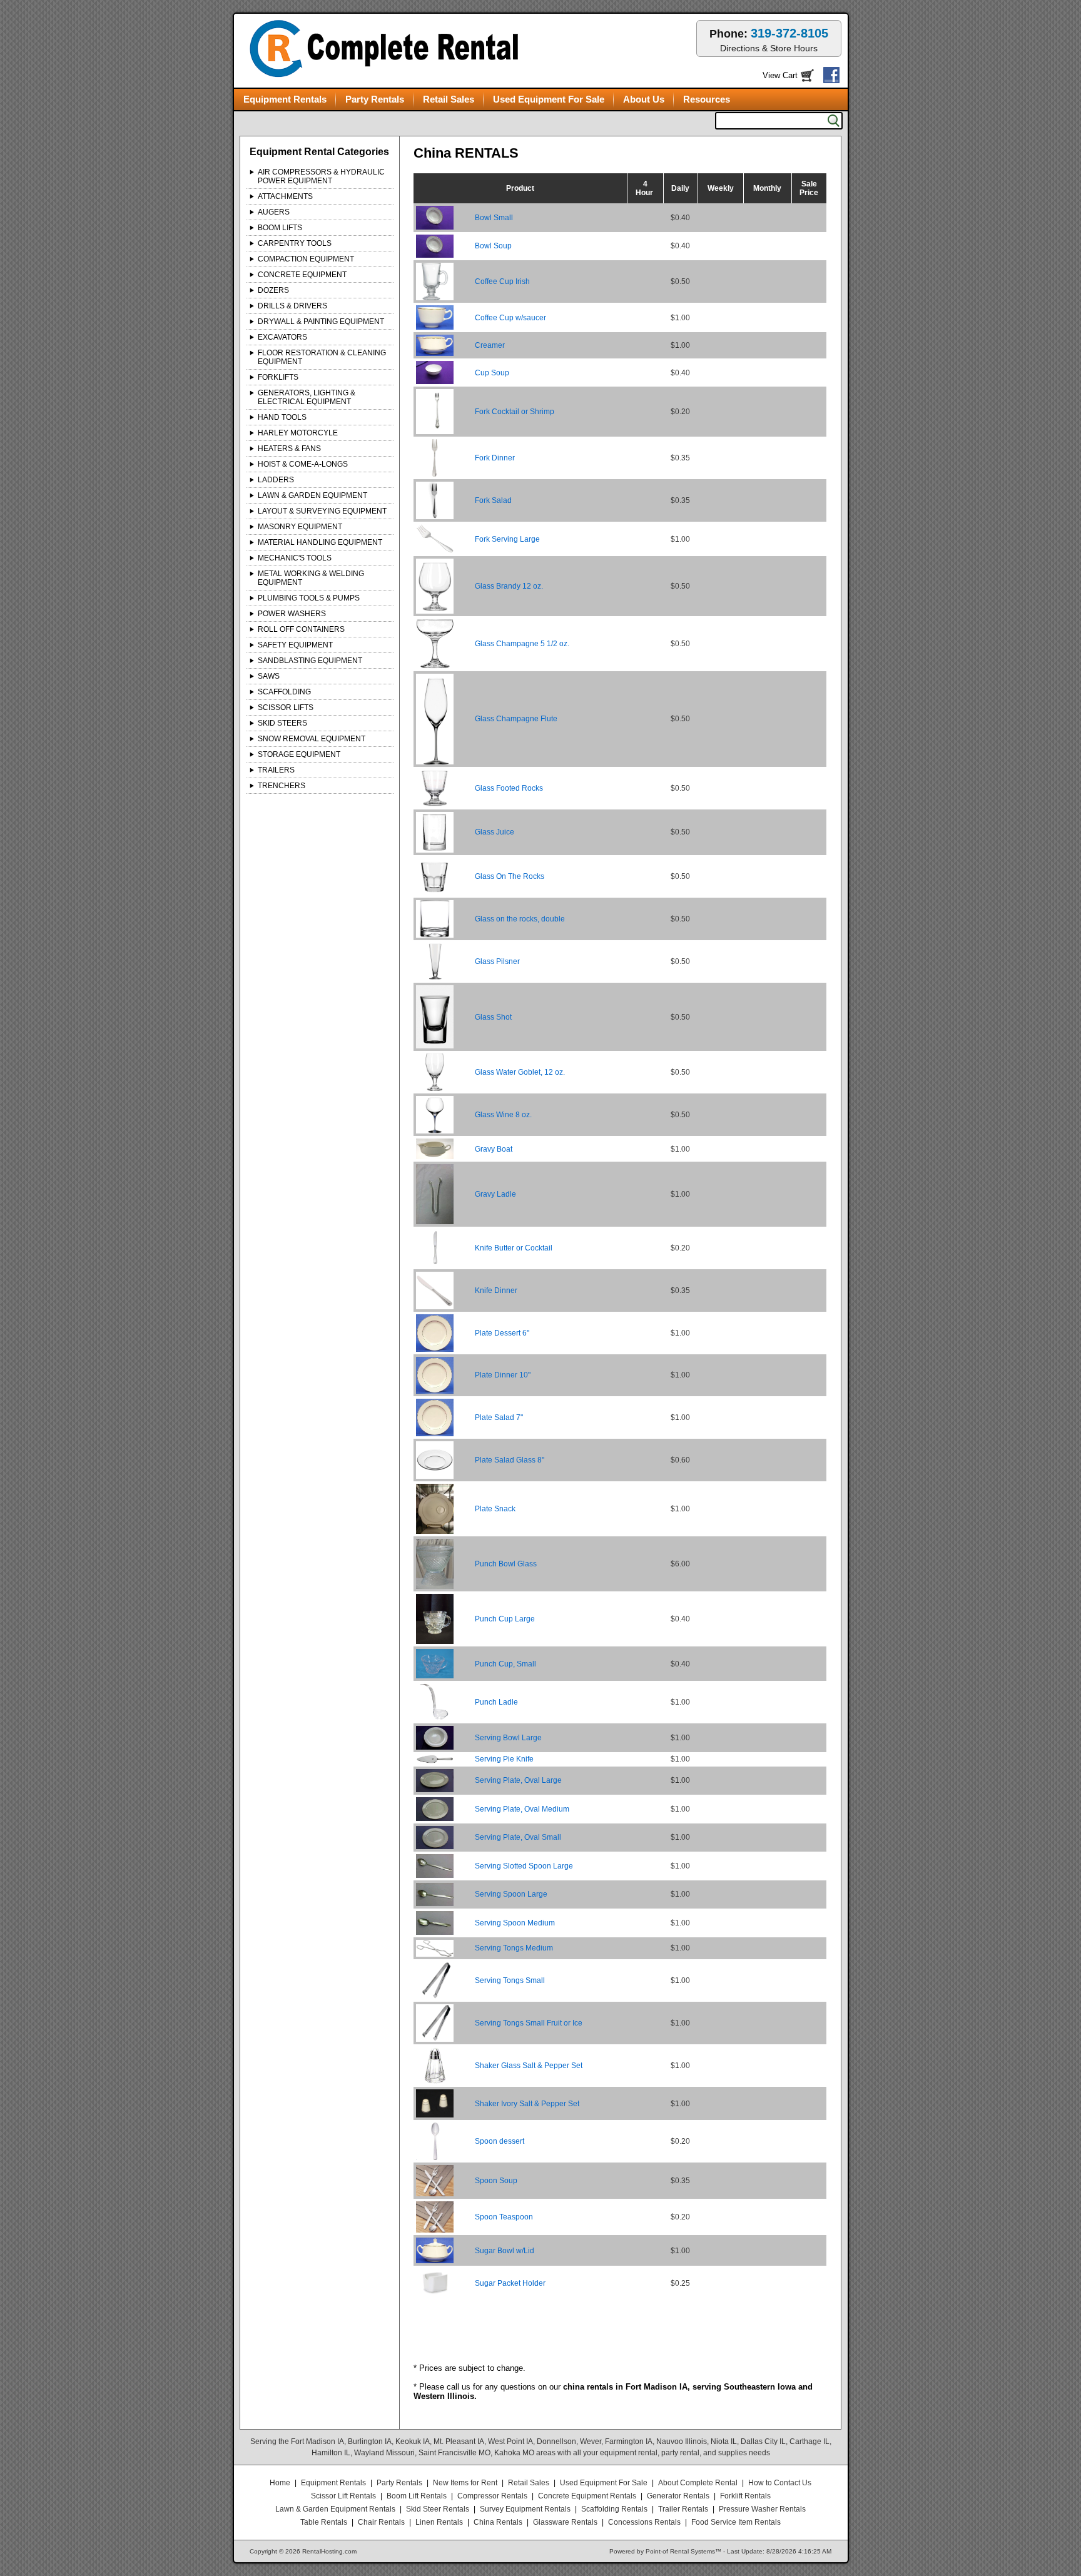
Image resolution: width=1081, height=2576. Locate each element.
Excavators (282, 337)
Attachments (285, 196)
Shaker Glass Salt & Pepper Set (529, 2066)
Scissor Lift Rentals (343, 2496)
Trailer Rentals (683, 2509)
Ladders (276, 480)
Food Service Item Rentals (736, 2522)
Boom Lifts (280, 228)
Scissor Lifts (286, 707)
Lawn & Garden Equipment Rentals (335, 2509)
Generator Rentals (678, 2496)
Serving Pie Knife (504, 1759)
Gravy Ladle (495, 1194)
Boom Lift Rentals (417, 2496)
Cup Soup (492, 373)
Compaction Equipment (306, 259)
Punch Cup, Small (505, 1664)
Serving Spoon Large (511, 1894)
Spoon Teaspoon (504, 2217)
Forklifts (278, 377)
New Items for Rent (465, 2483)
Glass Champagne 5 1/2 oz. (522, 644)
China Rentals (498, 2522)
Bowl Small (494, 218)
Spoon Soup (496, 2181)
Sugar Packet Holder (510, 2283)
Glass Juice (495, 832)
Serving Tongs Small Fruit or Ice (529, 2023)
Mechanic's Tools (295, 558)
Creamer (490, 345)
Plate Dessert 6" (502, 1333)
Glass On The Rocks (510, 876)
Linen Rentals (439, 2522)
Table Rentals (324, 2522)
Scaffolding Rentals (614, 2509)
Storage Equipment (299, 754)
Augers (274, 212)
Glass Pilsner (497, 961)
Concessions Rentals (644, 2522)
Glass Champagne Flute (516, 719)
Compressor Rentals (492, 2496)
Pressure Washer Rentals (762, 2509)
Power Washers (292, 614)
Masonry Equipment (300, 527)
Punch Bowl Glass (506, 1564)
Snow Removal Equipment (312, 739)
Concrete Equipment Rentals (587, 2496)
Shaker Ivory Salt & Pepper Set (527, 2104)
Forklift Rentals (745, 2496)
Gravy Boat (494, 1149)
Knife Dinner (496, 1291)
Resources (707, 99)
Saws (269, 676)
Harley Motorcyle (298, 433)
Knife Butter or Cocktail (514, 1248)
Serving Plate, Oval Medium (522, 1809)
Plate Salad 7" (499, 1417)
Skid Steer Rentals (438, 2509)
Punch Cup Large (505, 1619)
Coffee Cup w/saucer (510, 318)
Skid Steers (282, 723)
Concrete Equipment (302, 275)
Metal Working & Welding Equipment (311, 578)
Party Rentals (375, 99)
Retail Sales (449, 99)
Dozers (273, 290)
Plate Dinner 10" (503, 1375)
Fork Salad (493, 500)
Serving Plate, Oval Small (518, 1837)
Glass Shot (493, 1017)
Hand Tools (282, 417)
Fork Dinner (495, 458)
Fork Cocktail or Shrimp (515, 412)
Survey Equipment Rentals (525, 2509)
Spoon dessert (500, 2141)
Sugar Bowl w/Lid (505, 2251)
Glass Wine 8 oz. (503, 1115)
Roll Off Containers (301, 629)
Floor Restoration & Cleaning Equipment (322, 357)
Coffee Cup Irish (502, 281)
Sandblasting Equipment (310, 661)
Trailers (276, 770)
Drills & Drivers (292, 306)
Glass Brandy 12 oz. (509, 586)
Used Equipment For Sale (549, 99)
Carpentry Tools (295, 243)
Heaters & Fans (289, 449)
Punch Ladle (496, 1702)
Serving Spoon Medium (515, 1923)
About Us (644, 99)
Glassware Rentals (565, 2522)
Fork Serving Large (507, 539)
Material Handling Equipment (320, 542)
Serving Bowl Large (508, 1738)
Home (280, 2483)
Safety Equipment (295, 645)
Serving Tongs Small (510, 1980)
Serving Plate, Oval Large (518, 1780)
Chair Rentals (381, 2522)
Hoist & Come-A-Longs (303, 464)
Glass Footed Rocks (509, 788)
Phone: (769, 40)
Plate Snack (495, 1509)
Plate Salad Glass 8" (510, 1460)
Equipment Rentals (285, 99)
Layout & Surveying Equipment (322, 511)
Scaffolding (284, 692)
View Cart (780, 75)
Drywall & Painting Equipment (321, 322)
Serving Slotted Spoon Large (524, 1866)
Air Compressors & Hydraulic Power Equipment (321, 176)
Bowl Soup (493, 246)
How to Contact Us (780, 2483)
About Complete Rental (698, 2483)
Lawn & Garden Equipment (312, 495)
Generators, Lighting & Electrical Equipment (307, 397)
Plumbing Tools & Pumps (309, 598)
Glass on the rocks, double (520, 919)
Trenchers (282, 786)
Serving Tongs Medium (514, 1948)
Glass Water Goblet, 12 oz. (520, 1072)
